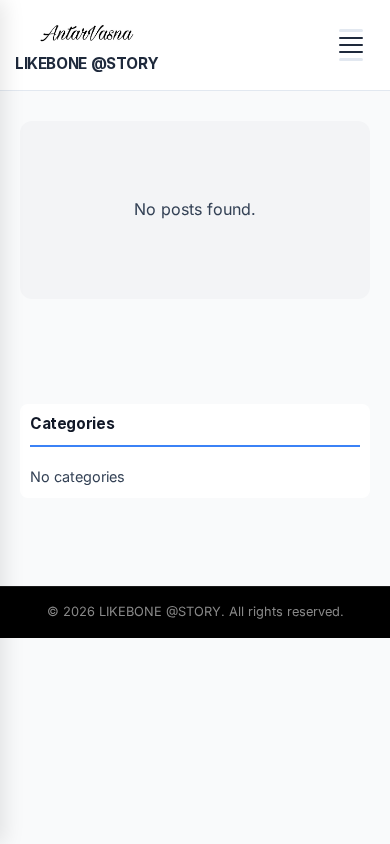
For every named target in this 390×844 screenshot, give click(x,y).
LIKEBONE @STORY (86, 63)
